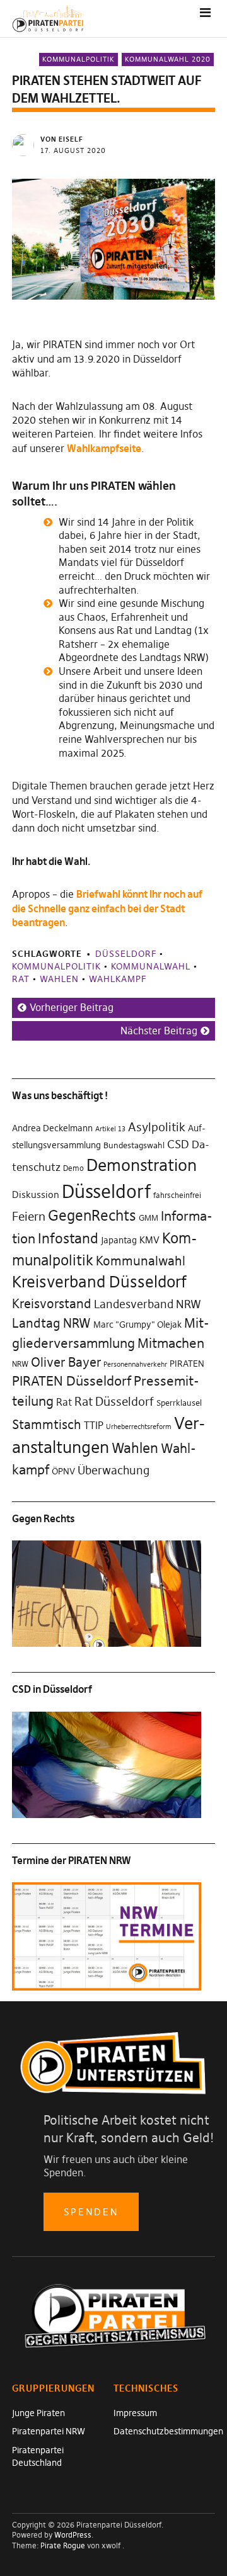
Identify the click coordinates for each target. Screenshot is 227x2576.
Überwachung (113, 1471)
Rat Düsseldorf (114, 1401)
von (62, 139)
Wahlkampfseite (104, 448)
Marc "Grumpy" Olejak (137, 1325)
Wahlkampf (118, 979)
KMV (149, 1240)
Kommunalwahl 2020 (168, 59)
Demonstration (142, 1165)
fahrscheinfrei (177, 1195)
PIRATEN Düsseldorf (72, 1381)
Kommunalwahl (151, 966)
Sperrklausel (179, 1403)
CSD (178, 1144)
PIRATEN (187, 1364)
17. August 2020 (73, 150)
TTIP (94, 1426)
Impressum (135, 2413)
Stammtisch (47, 1424)
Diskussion (36, 1195)
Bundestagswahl (134, 1145)
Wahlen (59, 979)
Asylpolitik (157, 1127)
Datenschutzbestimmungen (168, 2431)
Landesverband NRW (148, 1304)
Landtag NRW (51, 1323)
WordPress (73, 2535)
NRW (20, 1364)
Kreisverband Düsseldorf (99, 1282)
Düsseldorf (126, 954)
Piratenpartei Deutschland (38, 2456)
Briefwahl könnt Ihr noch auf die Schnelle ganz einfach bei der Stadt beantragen (107, 908)
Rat (21, 979)
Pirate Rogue (63, 2545)
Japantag (119, 1240)
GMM (148, 1217)
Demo (73, 1168)
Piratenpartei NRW (49, 2431)
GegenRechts (92, 1216)
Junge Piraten (38, 2413)
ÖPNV (63, 1471)
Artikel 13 (110, 1129)
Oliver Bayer (66, 1362)
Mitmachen (171, 1343)
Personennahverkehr (135, 1364)
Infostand (68, 1238)
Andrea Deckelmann (52, 1128)
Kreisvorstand (52, 1303)
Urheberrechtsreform (139, 1427)
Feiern (29, 1216)
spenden (91, 2212)
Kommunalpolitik (79, 59)
